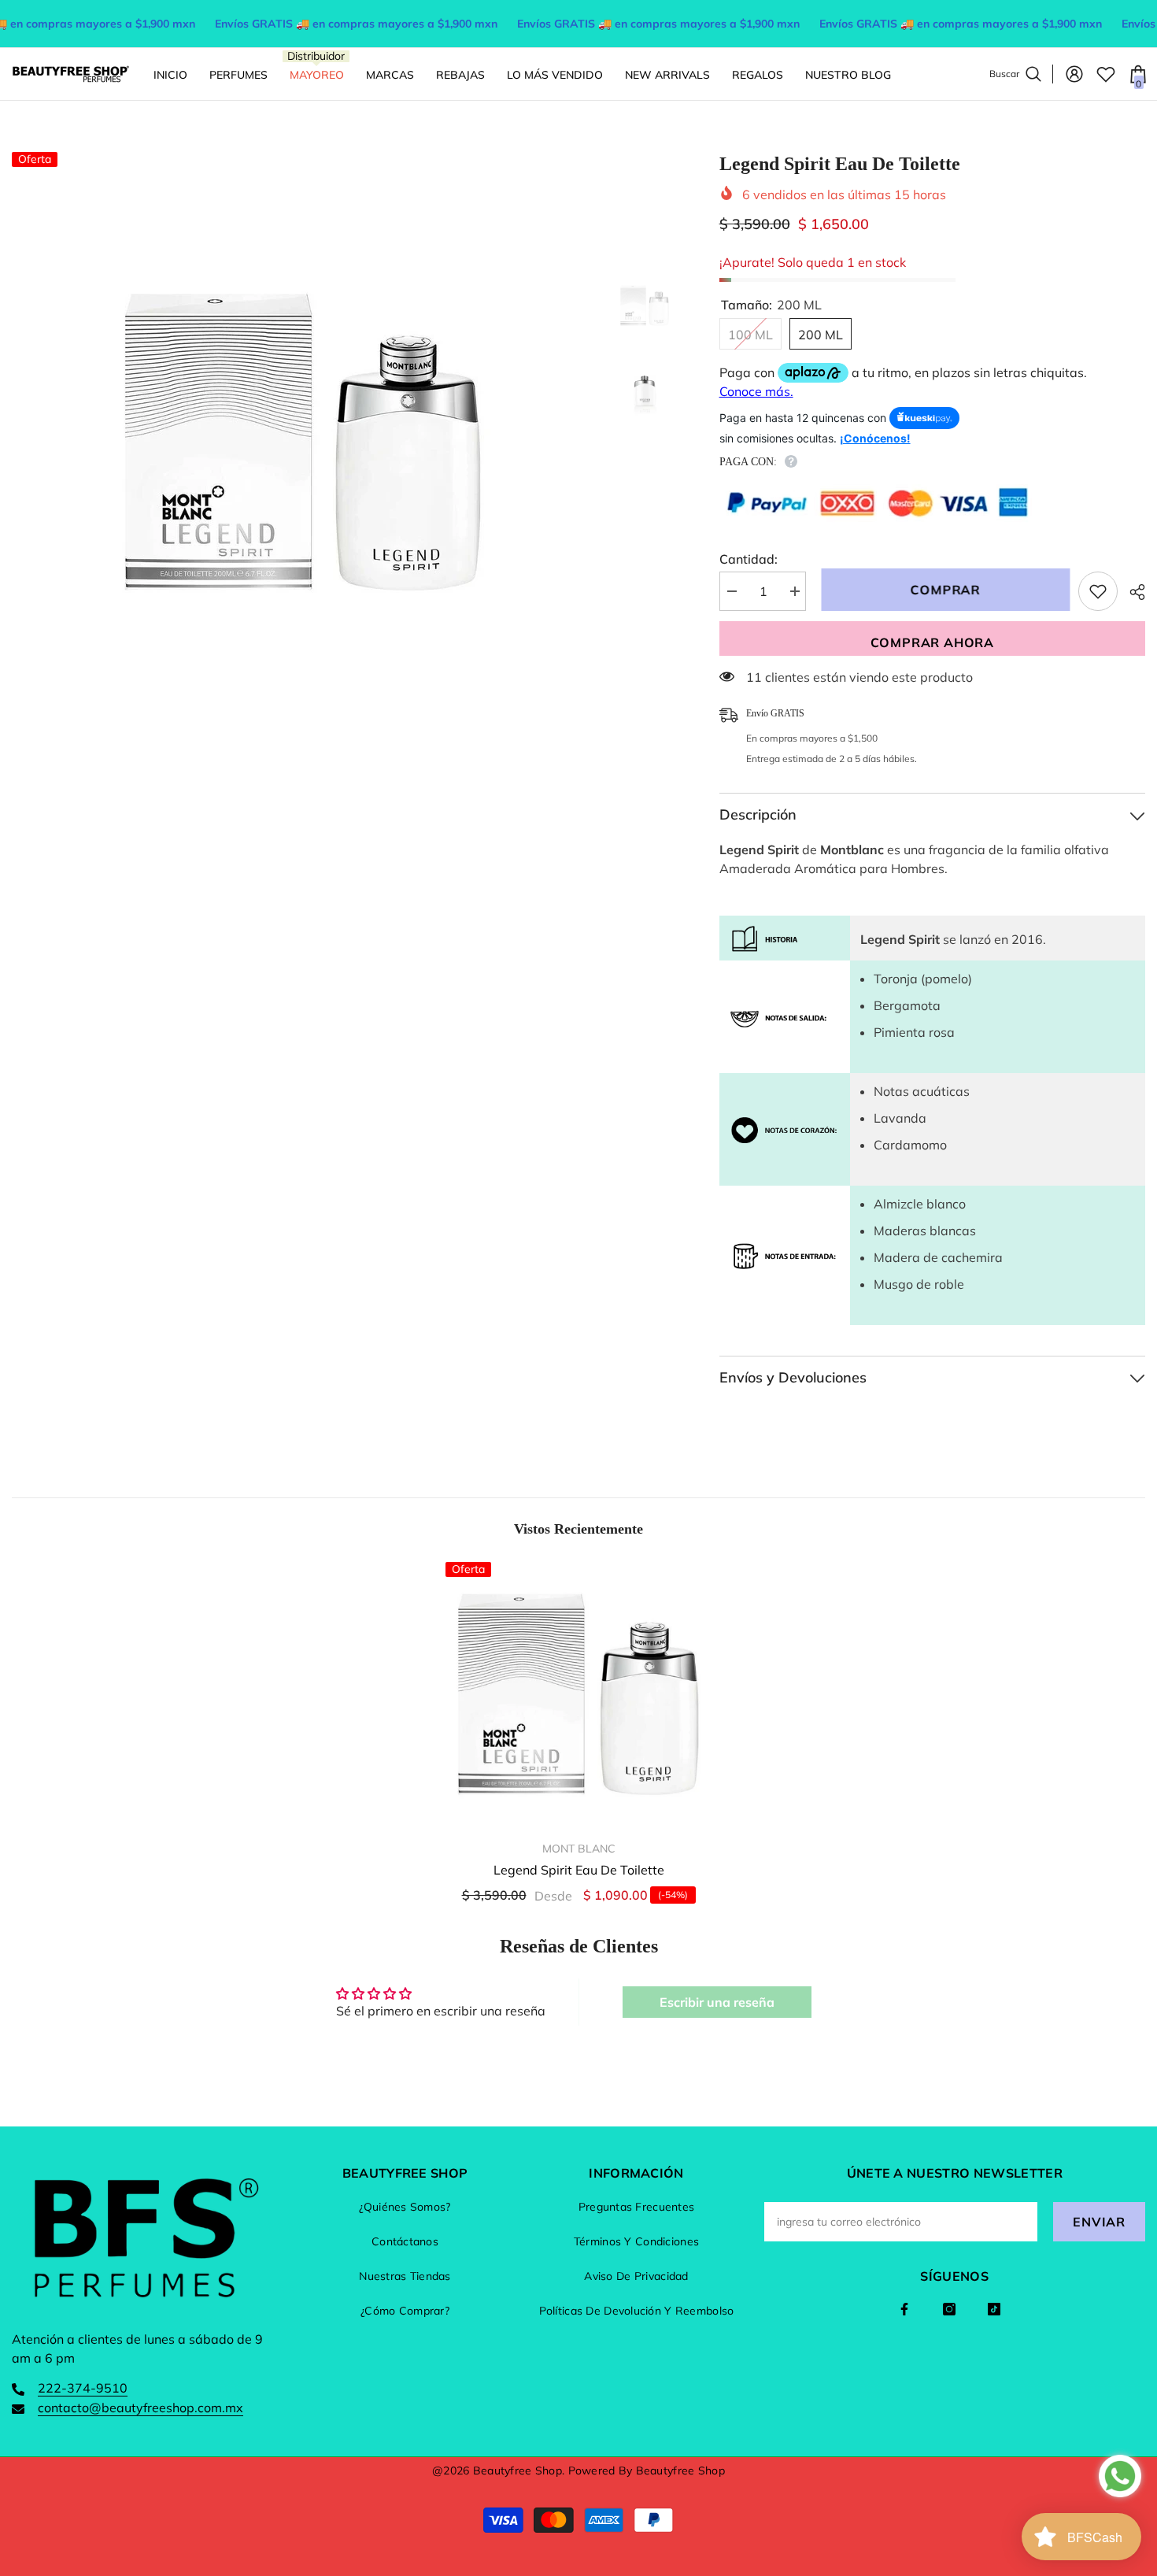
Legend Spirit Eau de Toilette (579, 1870)
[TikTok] (994, 2309)
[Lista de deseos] (1106, 74)
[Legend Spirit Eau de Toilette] (578, 1695)
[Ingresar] (1074, 74)
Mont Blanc (579, 1849)
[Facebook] (904, 2309)
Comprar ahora (932, 642)
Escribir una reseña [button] (717, 2002)
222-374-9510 (83, 2388)
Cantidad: (749, 559)
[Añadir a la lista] (1098, 591)
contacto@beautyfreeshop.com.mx (140, 2408)
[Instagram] (949, 2309)
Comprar (942, 590)
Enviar (1099, 2222)
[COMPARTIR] (1131, 592)
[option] (303, 443)
